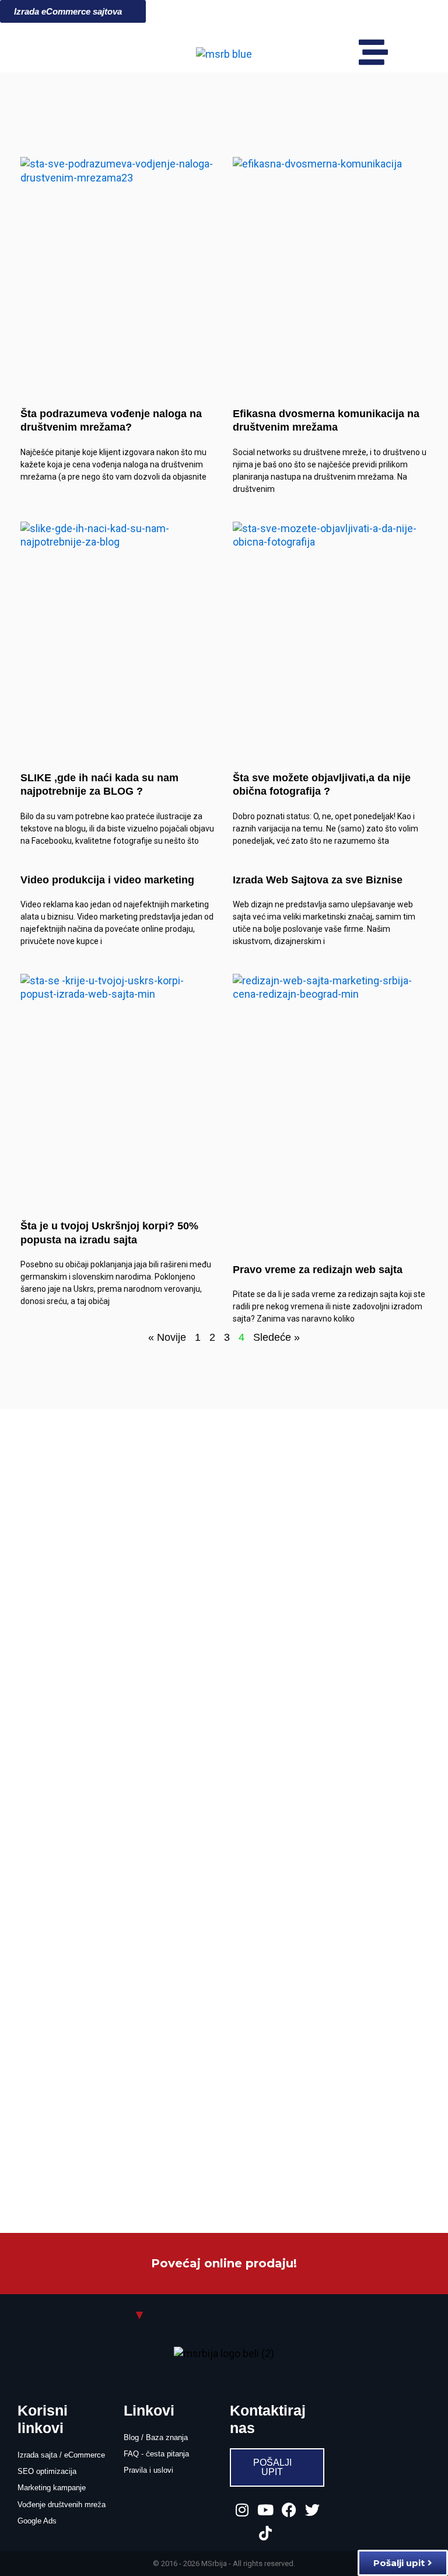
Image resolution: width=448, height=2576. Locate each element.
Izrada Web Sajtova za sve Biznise (318, 880)
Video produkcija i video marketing (107, 880)
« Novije (167, 1337)
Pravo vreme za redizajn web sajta (318, 1270)
